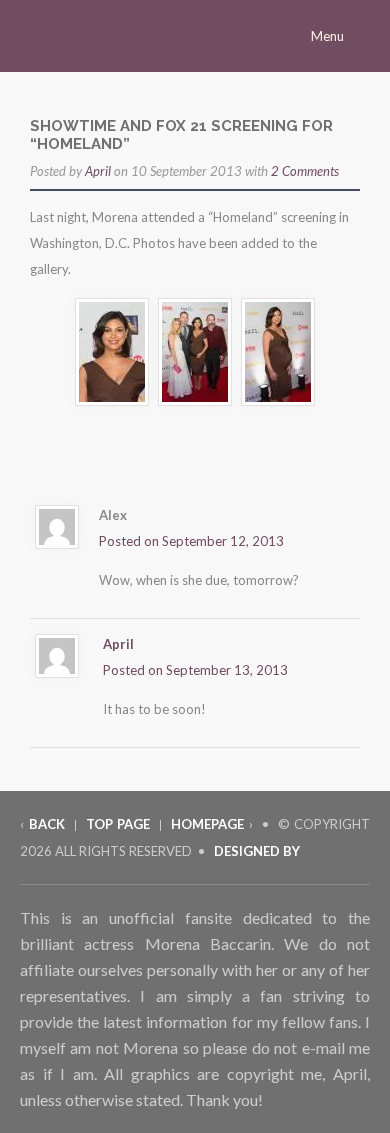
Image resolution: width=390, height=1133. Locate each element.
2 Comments (305, 171)
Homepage (207, 824)
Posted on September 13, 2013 (195, 670)
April (98, 171)
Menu (329, 36)
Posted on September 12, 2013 (191, 541)
